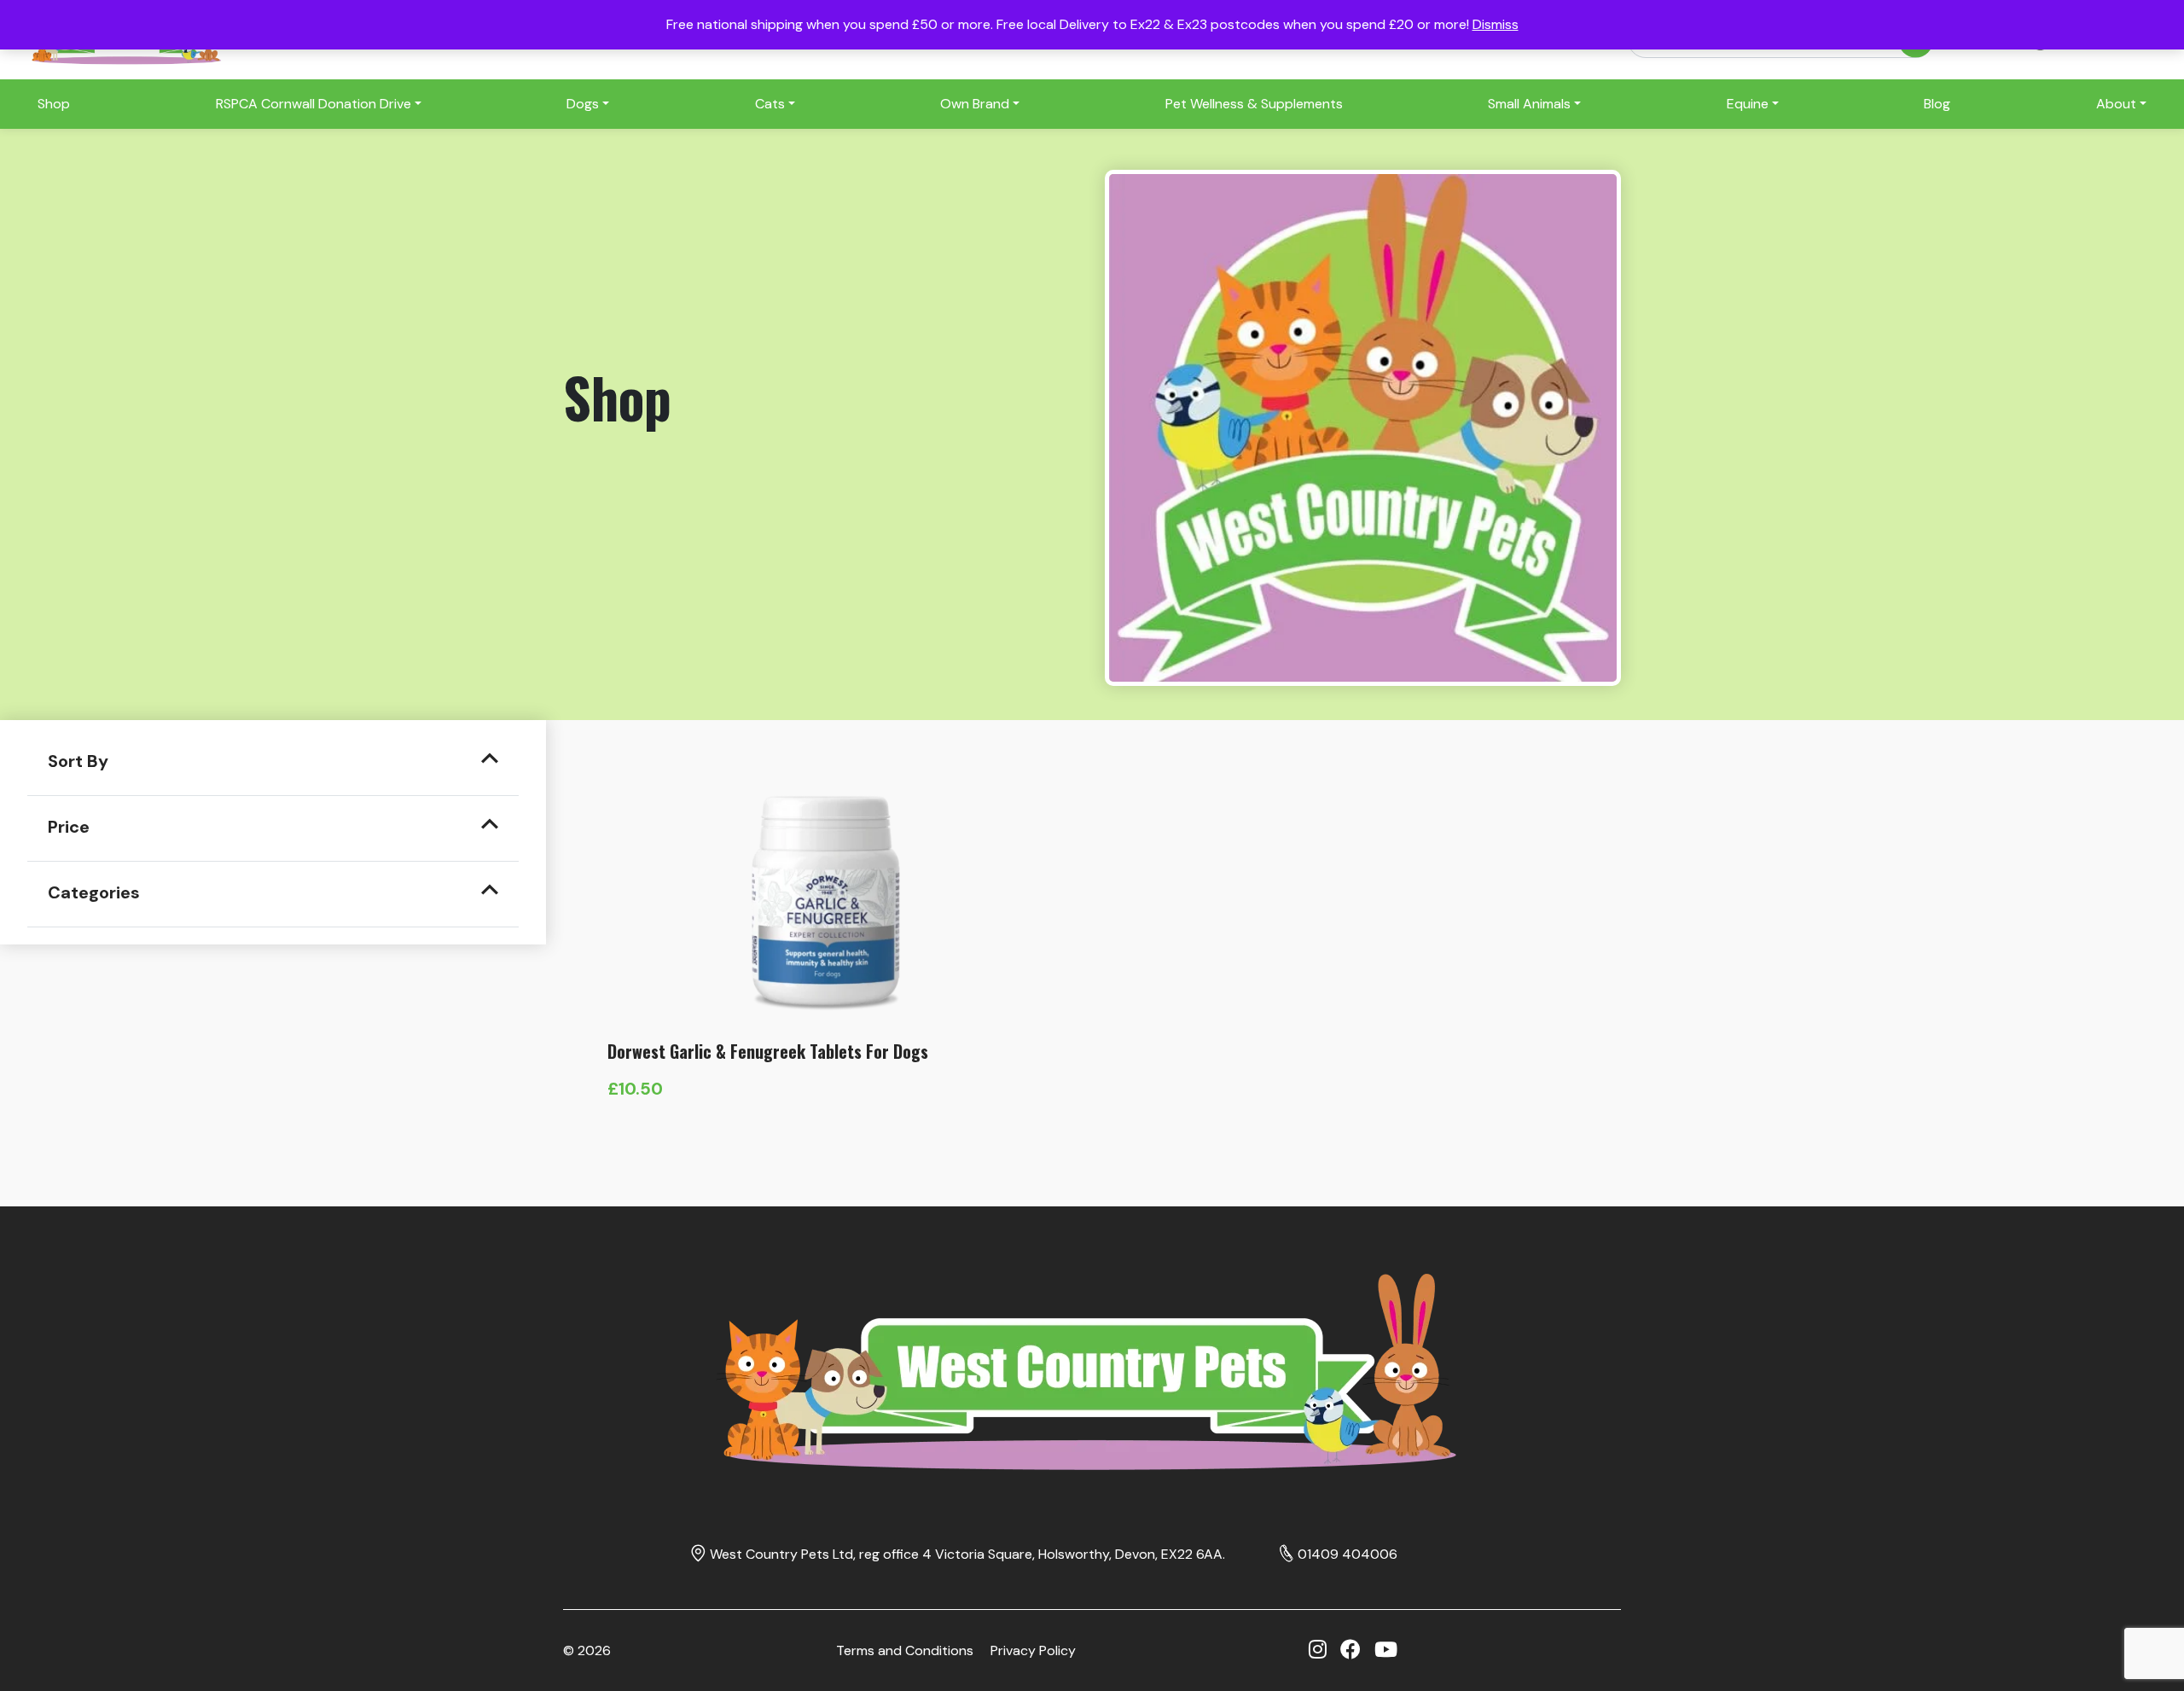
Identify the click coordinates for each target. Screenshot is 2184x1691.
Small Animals (1529, 104)
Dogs (583, 104)
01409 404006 (1348, 1554)
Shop (54, 104)
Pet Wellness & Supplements (1254, 104)
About (2116, 104)
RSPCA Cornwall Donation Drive (314, 104)
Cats (770, 104)
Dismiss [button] (1496, 24)
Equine (1748, 104)
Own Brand (975, 104)
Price (69, 827)
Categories (94, 892)
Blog (1937, 104)
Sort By (78, 761)
